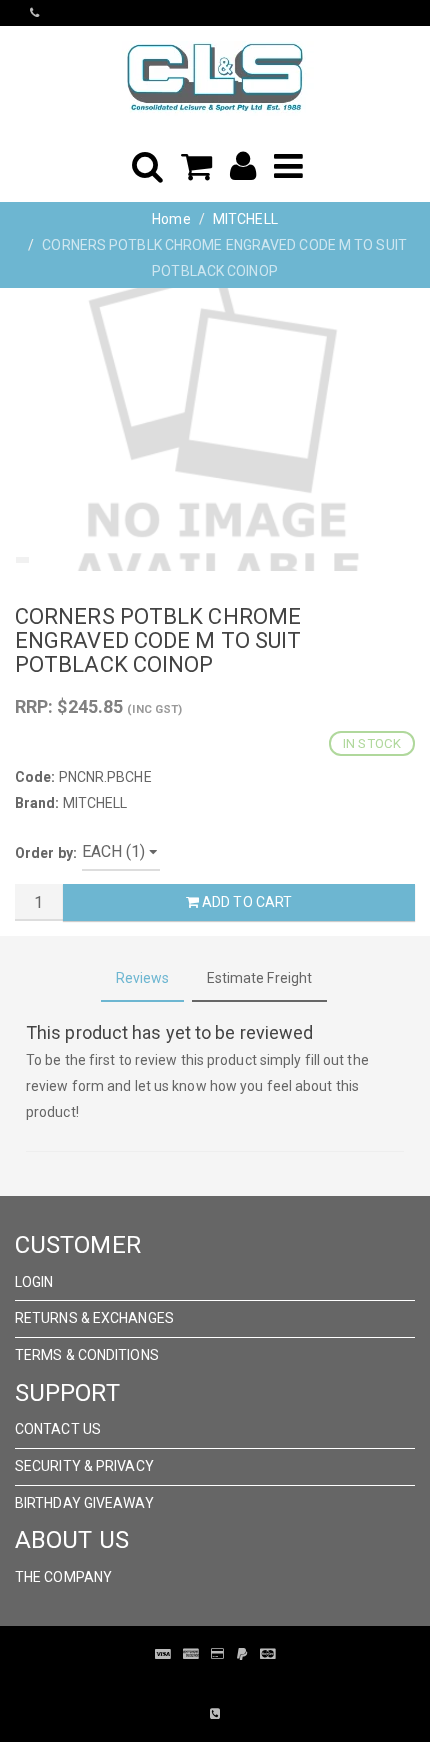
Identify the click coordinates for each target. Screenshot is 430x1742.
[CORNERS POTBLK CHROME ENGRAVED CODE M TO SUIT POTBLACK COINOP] (215, 429)
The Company (63, 1577)
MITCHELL (245, 219)
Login (34, 1282)
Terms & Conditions (87, 1355)
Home (171, 219)
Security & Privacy (84, 1466)
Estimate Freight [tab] (260, 978)
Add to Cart (245, 902)
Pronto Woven (201, 1684)
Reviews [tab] (143, 978)
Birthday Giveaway (84, 1503)
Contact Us (58, 1429)
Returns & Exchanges (94, 1318)
